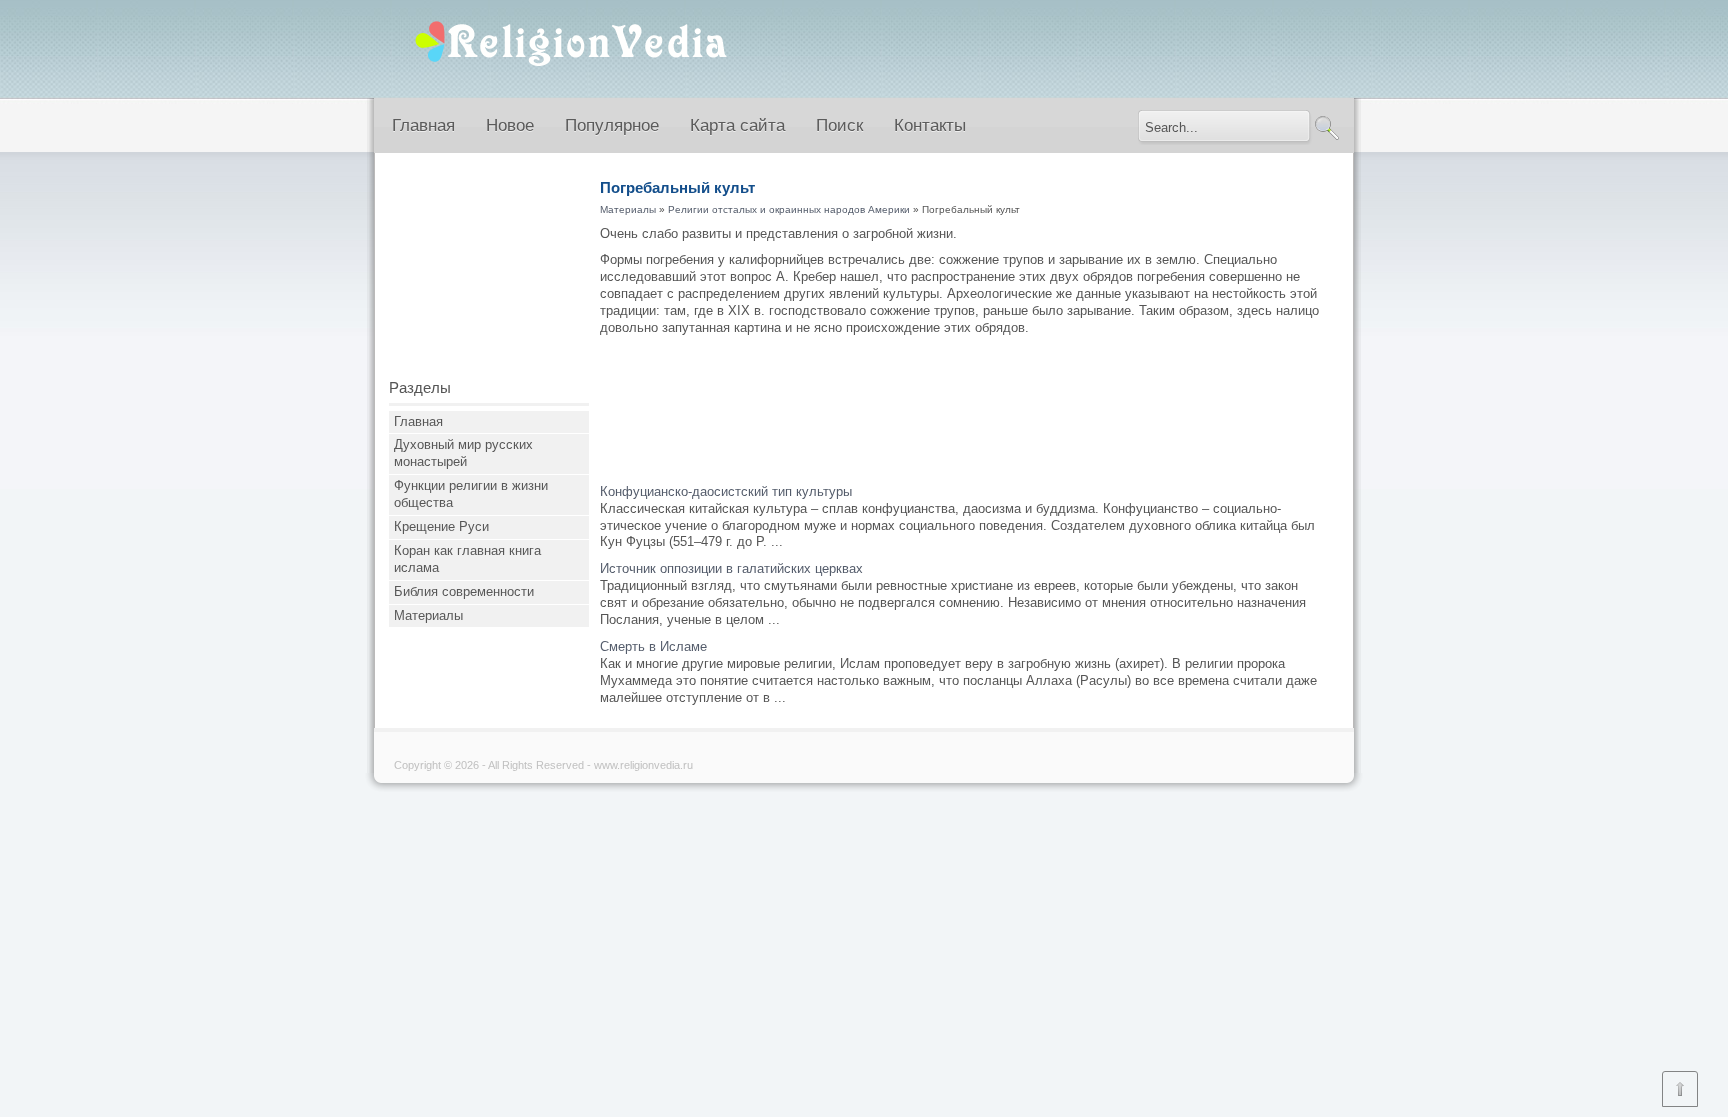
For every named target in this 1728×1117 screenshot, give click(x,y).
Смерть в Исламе (653, 646)
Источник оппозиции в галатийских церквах (731, 568)
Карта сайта (737, 125)
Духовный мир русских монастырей (463, 453)
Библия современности (464, 591)
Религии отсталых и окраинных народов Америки (789, 209)
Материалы (428, 615)
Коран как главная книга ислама (467, 559)
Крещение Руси (441, 526)
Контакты (930, 125)
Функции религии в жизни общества (471, 494)
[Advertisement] (489, 273)
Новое (510, 125)
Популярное (612, 125)
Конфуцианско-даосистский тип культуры (726, 491)
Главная (423, 125)
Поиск (839, 125)
